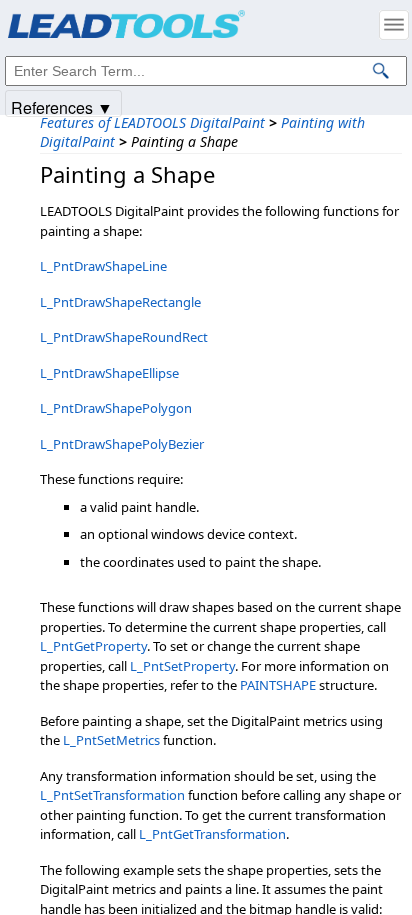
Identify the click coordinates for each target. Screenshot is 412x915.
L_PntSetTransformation (112, 795)
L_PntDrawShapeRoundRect (124, 337)
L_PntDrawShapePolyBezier (122, 444)
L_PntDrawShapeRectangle (120, 302)
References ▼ (62, 106)
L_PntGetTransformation (212, 834)
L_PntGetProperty (93, 646)
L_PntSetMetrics (111, 740)
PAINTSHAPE (278, 685)
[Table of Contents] (394, 25)
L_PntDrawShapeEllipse (109, 373)
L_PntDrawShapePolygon (116, 408)
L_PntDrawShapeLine (103, 266)
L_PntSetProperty (182, 666)
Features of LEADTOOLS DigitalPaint (152, 122)
